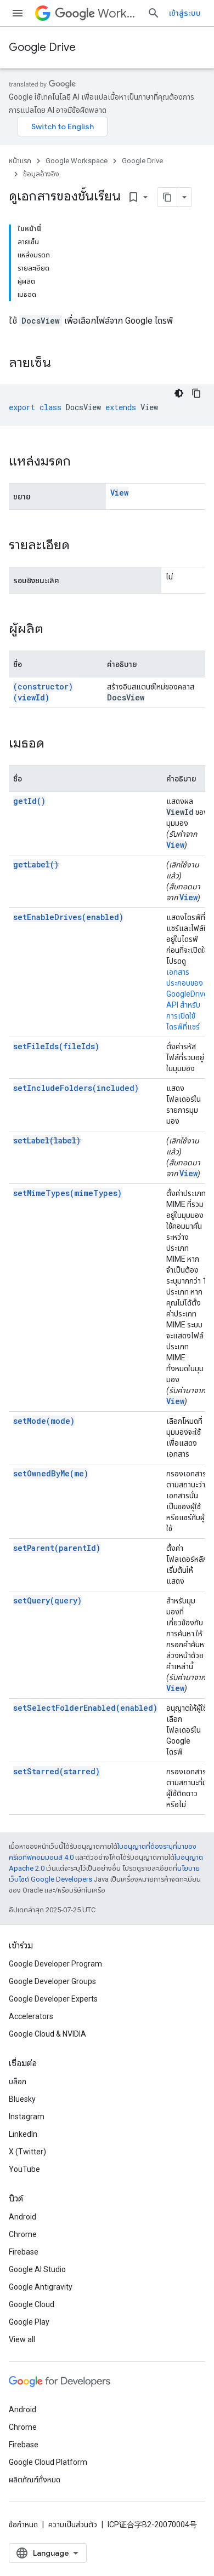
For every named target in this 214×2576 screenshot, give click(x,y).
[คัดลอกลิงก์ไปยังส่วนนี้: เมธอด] (55, 744)
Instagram (27, 2117)
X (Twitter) (27, 2152)
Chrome (23, 2234)
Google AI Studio (37, 2269)
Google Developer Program (55, 1964)
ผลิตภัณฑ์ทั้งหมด (35, 2480)
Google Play (29, 2322)
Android (22, 2217)
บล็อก (18, 2081)
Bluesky (22, 2099)
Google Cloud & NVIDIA (47, 2034)
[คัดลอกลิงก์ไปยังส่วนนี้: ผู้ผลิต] (54, 630)
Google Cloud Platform (48, 2462)
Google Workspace (77, 161)
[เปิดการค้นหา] (154, 13)
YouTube (24, 2169)
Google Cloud (32, 2304)
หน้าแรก (20, 161)
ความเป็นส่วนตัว (73, 2525)
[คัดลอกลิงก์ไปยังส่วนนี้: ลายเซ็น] (62, 364)
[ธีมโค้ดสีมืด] (179, 393)
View (119, 493)
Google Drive (42, 47)
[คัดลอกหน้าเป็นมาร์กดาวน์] (167, 197)
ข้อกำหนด (23, 2525)
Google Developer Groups (52, 1981)
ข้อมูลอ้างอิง (41, 174)
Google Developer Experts (53, 1999)
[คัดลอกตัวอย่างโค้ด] (196, 393)
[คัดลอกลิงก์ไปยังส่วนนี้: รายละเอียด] (81, 546)
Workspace (118, 13)
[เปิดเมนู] (18, 13)
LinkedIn (23, 2134)
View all (22, 2339)
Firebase (24, 2252)
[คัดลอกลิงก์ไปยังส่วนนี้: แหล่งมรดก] (82, 462)
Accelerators (31, 2016)
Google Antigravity (41, 2287)
